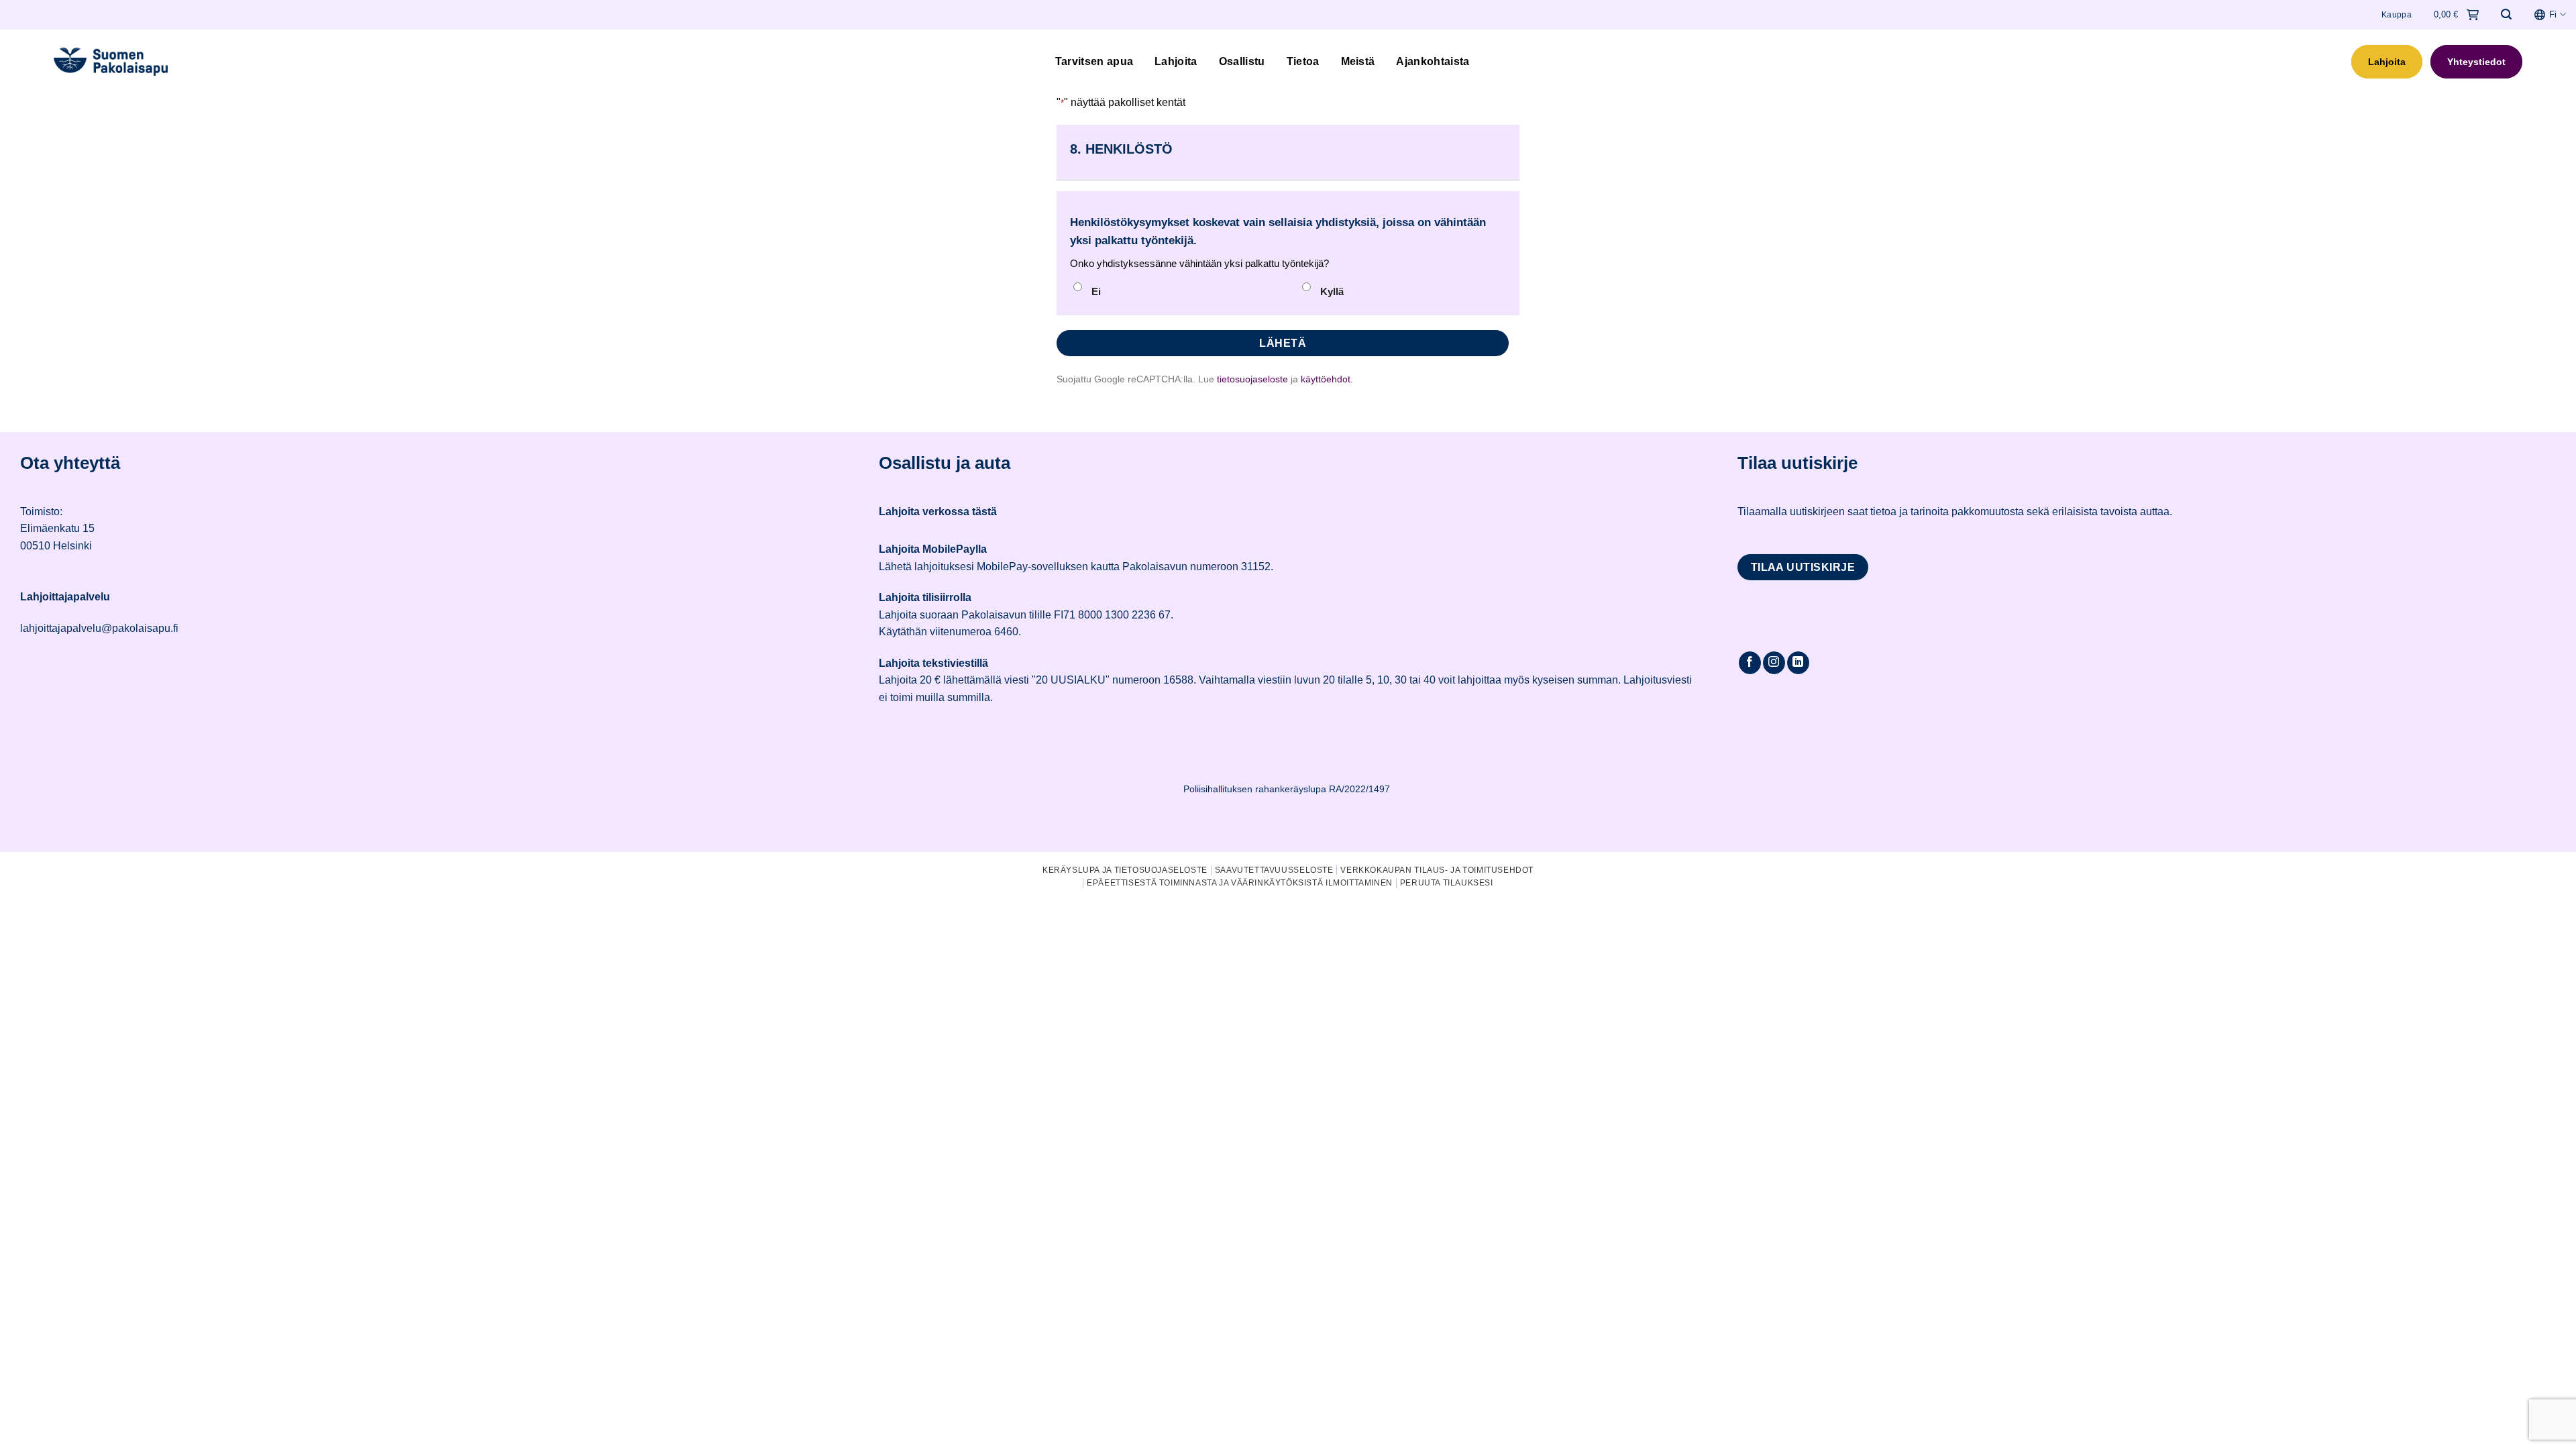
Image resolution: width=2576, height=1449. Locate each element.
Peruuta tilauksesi (1447, 883)
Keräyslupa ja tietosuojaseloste (1125, 870)
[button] (2506, 14)
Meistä (1358, 61)
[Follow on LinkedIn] (1798, 663)
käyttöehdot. (1327, 379)
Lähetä (1283, 343)
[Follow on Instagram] (1774, 663)
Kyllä (1332, 291)
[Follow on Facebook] (1750, 663)
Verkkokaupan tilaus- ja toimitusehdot (1437, 870)
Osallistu (1242, 61)
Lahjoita (1176, 61)
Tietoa (1303, 61)
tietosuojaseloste (1252, 379)
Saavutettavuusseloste (1274, 870)
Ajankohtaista (1433, 61)
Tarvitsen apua (1094, 61)
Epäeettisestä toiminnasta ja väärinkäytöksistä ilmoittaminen (1240, 883)
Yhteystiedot (2476, 62)
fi (2553, 14)
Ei (1096, 291)
